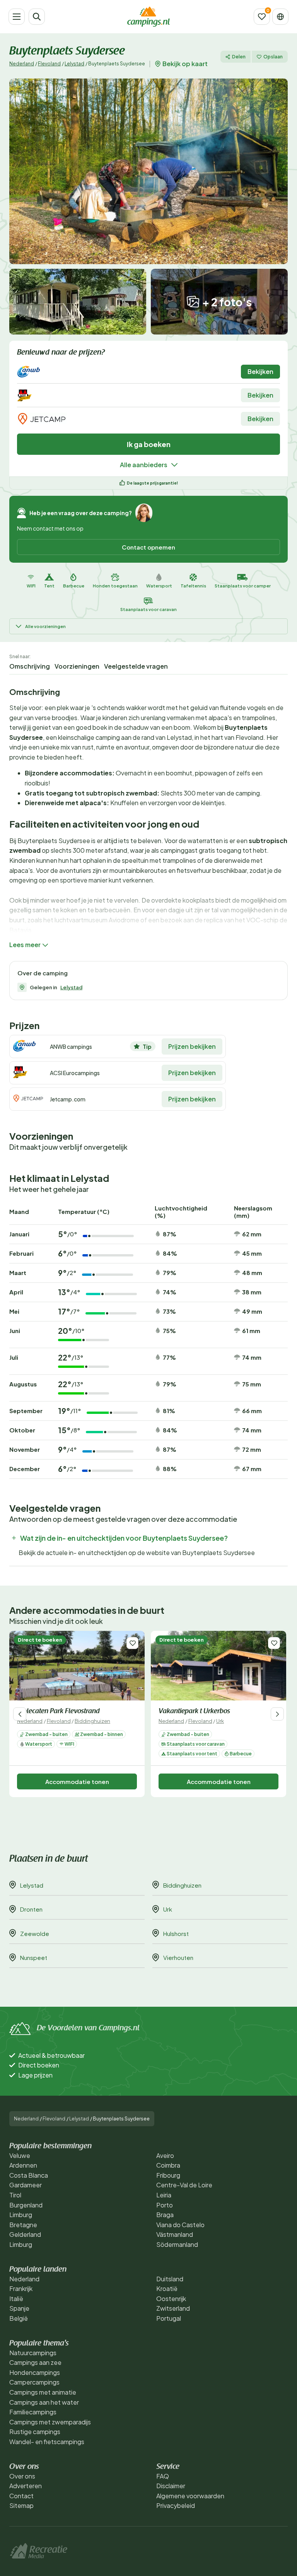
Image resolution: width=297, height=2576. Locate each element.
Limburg (21, 2215)
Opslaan (273, 57)
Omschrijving (30, 666)
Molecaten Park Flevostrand (58, 1712)
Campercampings (34, 2382)
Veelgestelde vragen (136, 666)
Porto (165, 2205)
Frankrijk (21, 2288)
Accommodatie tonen (77, 1781)
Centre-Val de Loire (184, 2185)
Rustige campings (35, 2432)
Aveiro (165, 2155)
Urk (220, 1721)
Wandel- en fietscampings (47, 2442)
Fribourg (168, 2175)
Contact (21, 2496)
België (19, 2318)
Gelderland (25, 2234)
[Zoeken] (37, 17)
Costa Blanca (29, 2175)
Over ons (22, 2476)
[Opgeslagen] (262, 17)
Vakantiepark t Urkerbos (194, 1712)
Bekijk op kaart (185, 64)
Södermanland (177, 2244)
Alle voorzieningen (45, 626)
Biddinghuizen (92, 1721)
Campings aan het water (44, 2402)
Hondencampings (35, 2372)
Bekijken (260, 371)
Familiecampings (33, 2412)
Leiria (164, 2195)
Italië (16, 2299)
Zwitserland (173, 2308)
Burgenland (26, 2205)
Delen (239, 57)
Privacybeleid (176, 2505)
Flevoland (49, 64)
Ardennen (23, 2165)
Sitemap (21, 2505)
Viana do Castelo (180, 2225)
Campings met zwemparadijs (50, 2422)
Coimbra (168, 2165)
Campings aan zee (35, 2362)
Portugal (169, 2318)
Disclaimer (171, 2486)
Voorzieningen (77, 666)
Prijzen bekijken (192, 1046)
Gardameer (26, 2185)
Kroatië (167, 2288)
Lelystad (74, 64)
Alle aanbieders (144, 465)
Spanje (19, 2308)
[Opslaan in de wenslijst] (132, 1643)
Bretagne (23, 2225)
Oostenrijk (171, 2299)
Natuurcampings (33, 2353)
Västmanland (175, 2234)
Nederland (22, 64)
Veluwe (20, 2155)
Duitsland (170, 2279)
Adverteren (26, 2486)
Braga (165, 2215)
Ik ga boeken (149, 444)
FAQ (163, 2476)
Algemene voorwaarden (190, 2496)
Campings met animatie (43, 2392)
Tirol (15, 2195)
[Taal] (280, 17)
